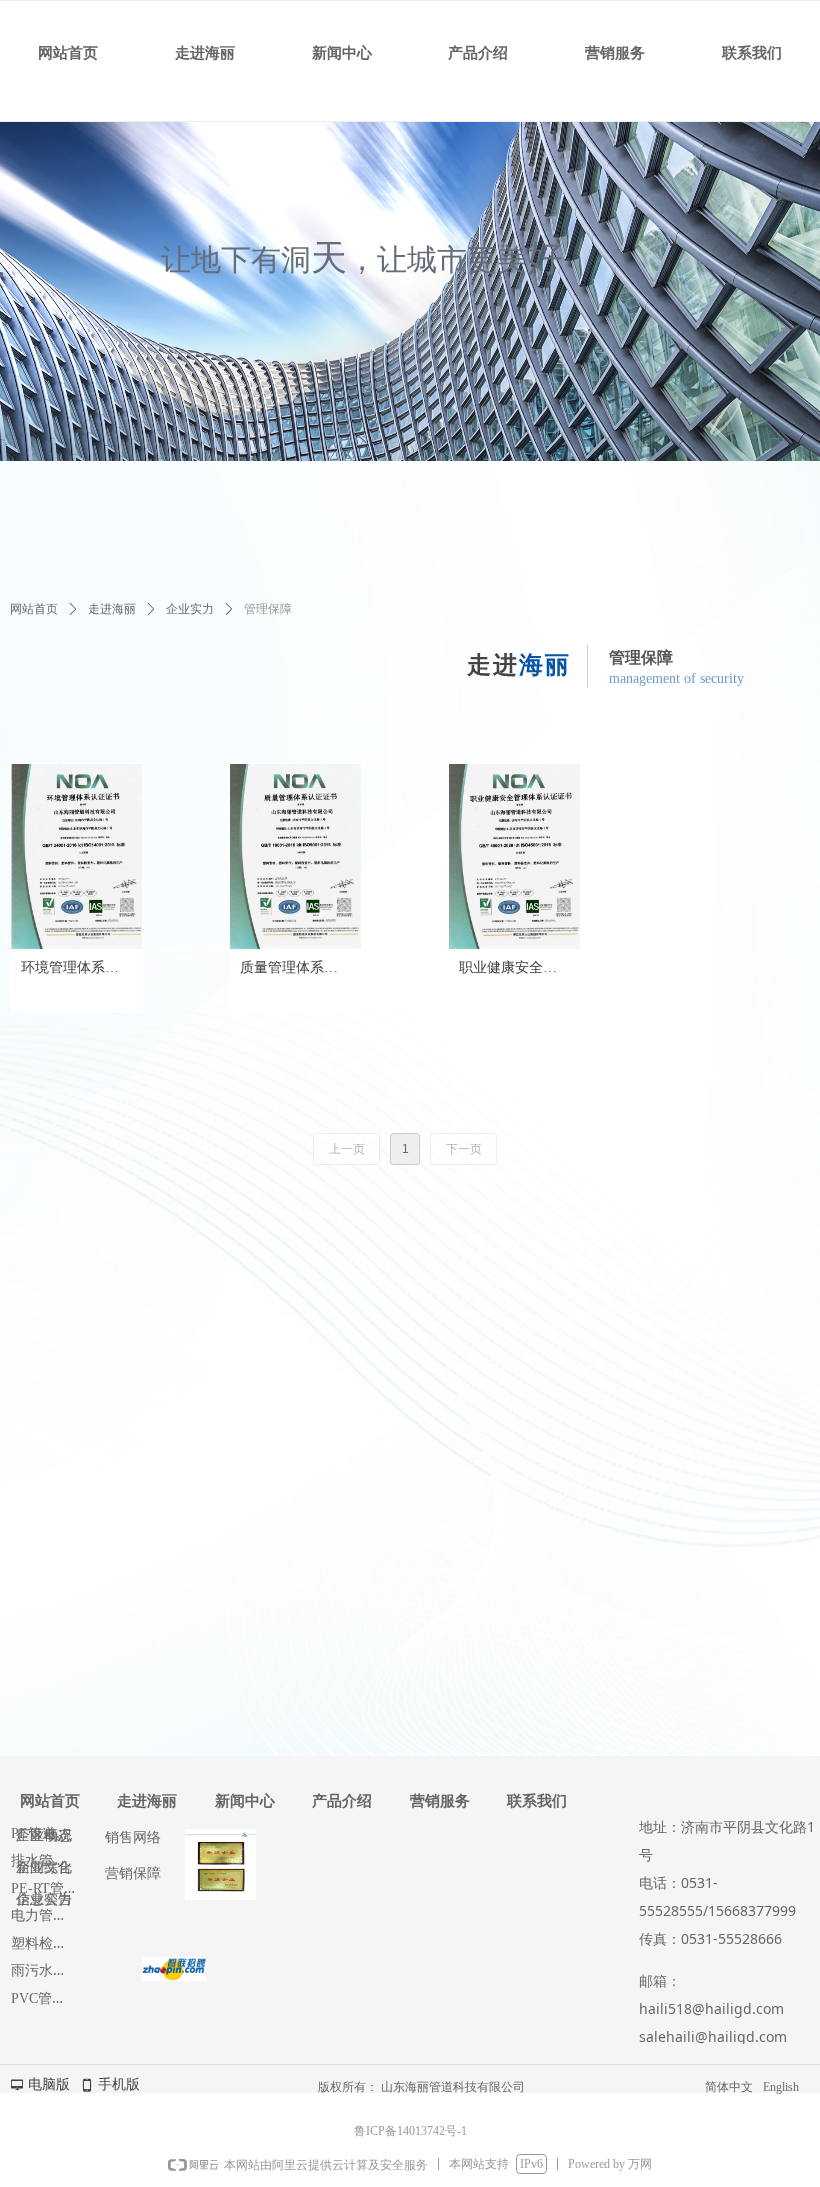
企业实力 (190, 609)
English (781, 2087)
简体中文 (729, 2087)
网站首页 (34, 609)
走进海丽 (112, 609)
